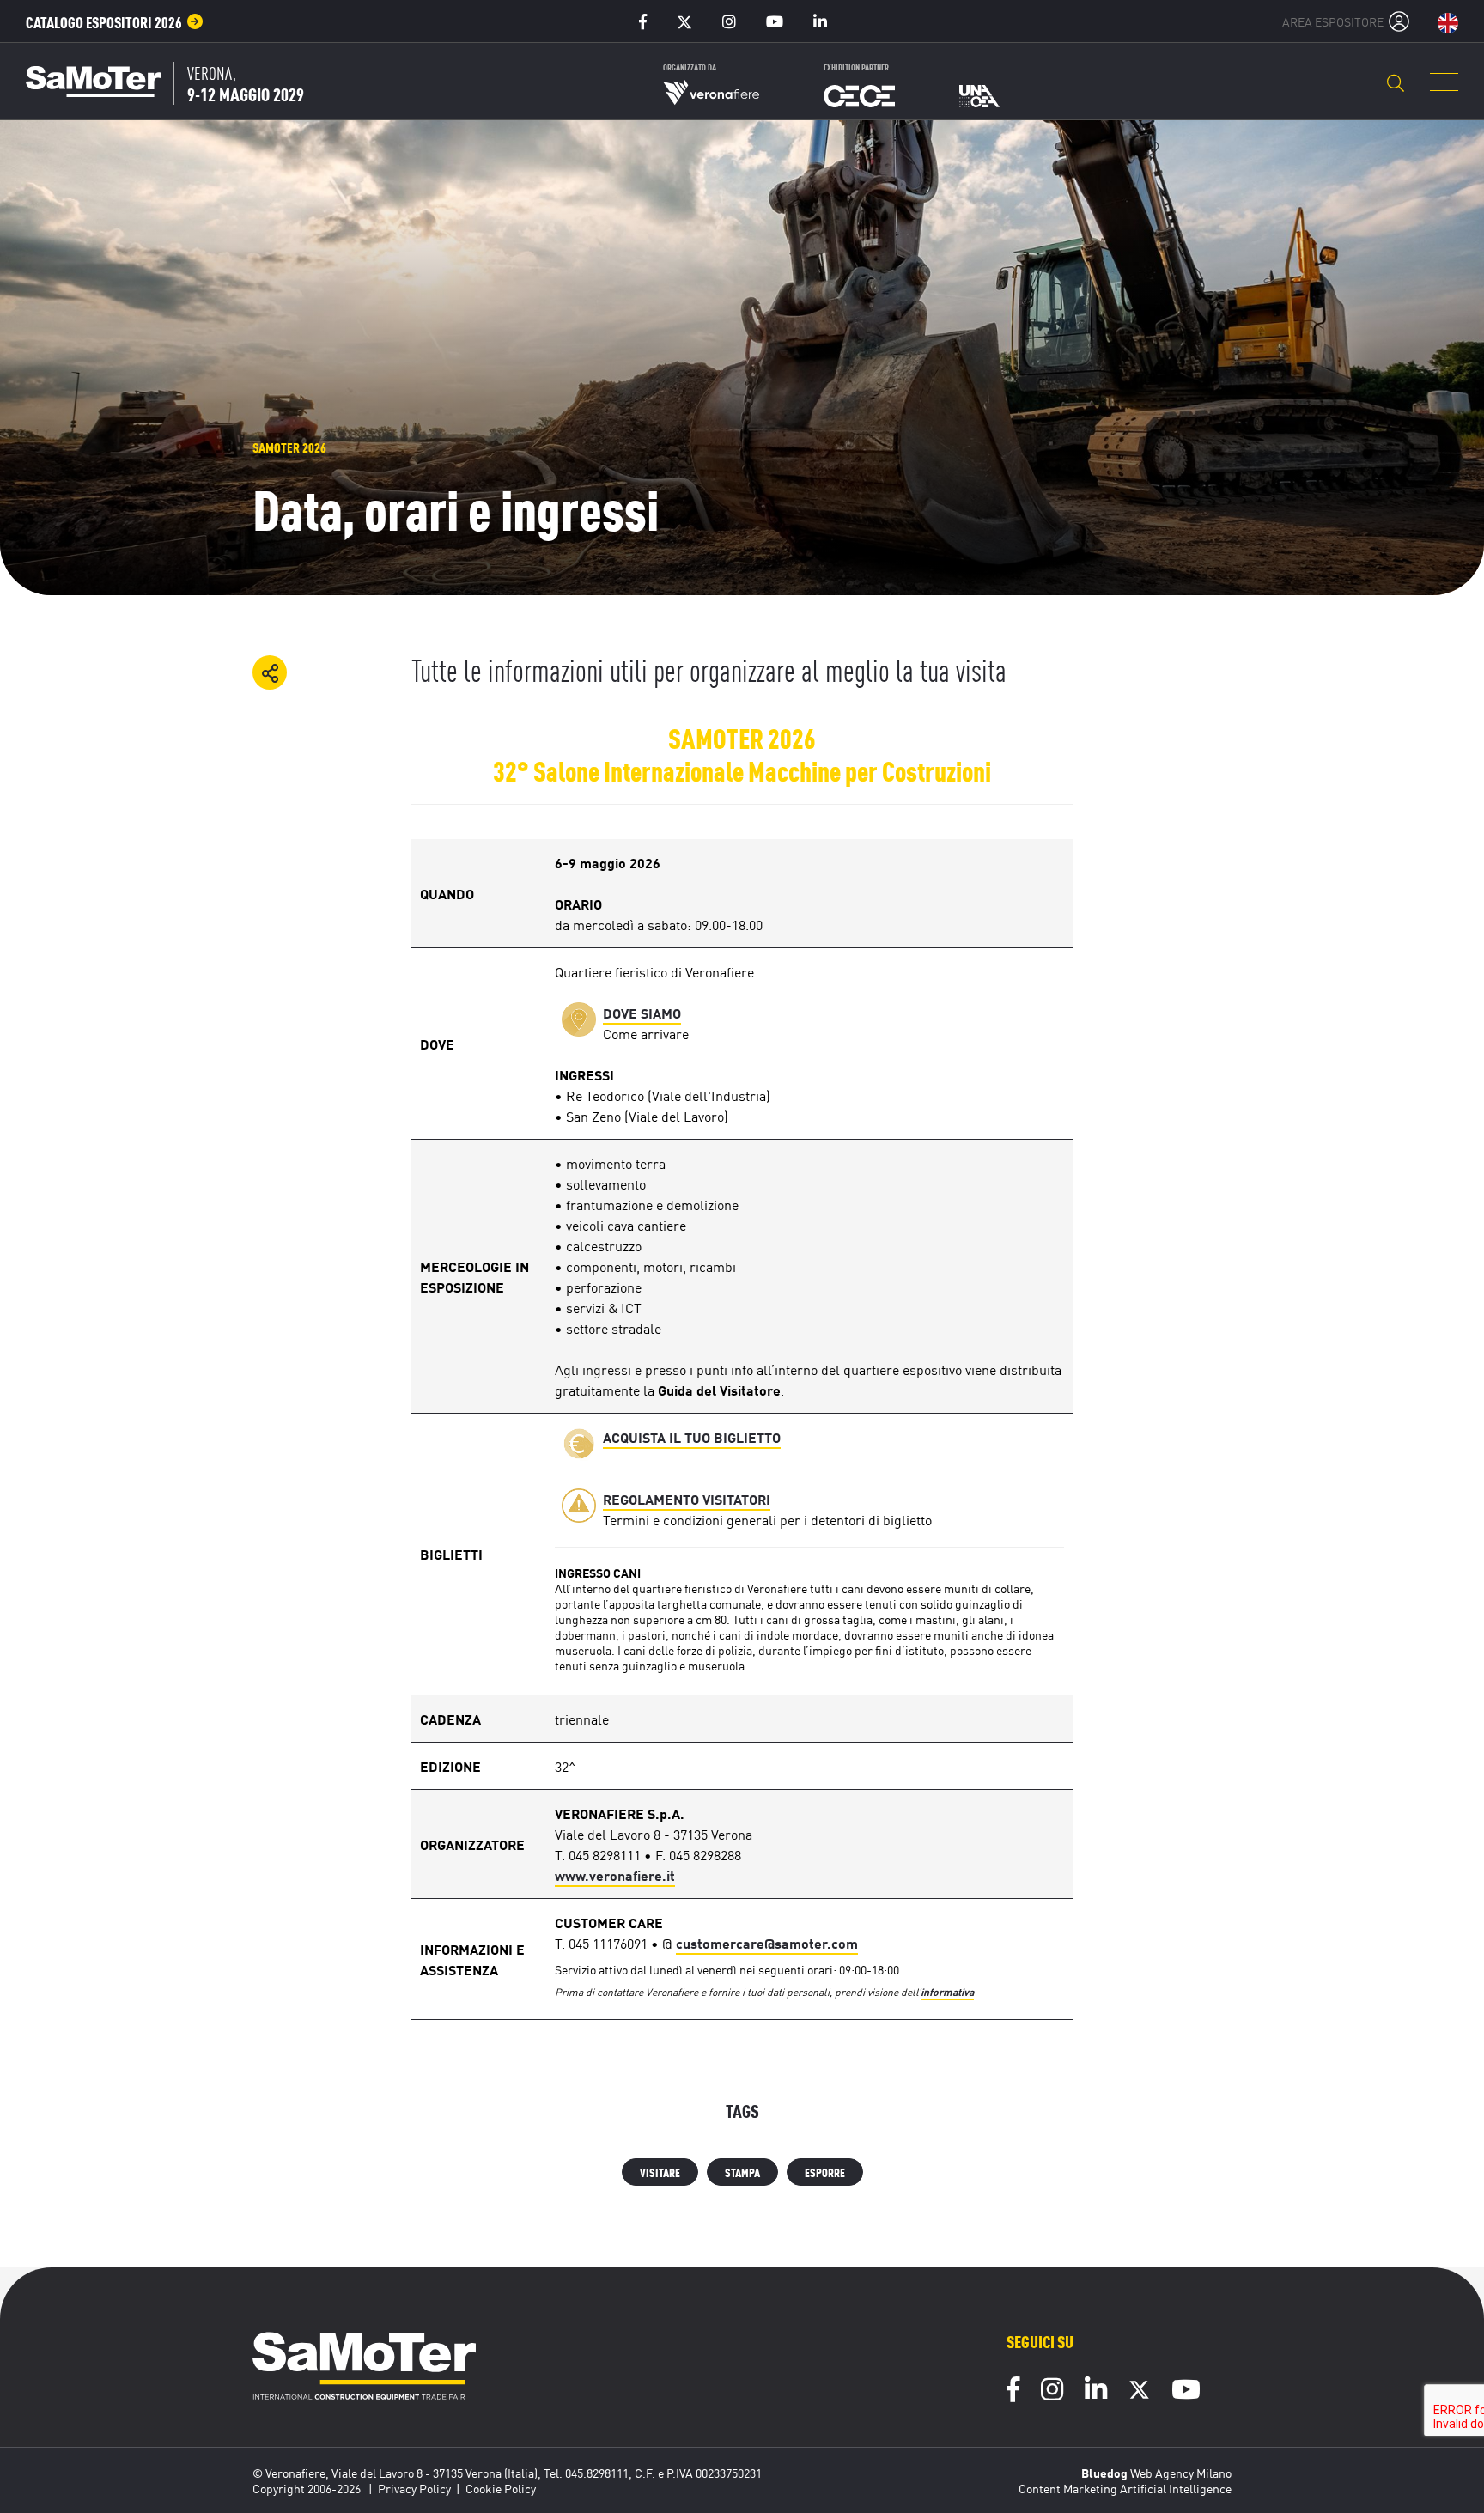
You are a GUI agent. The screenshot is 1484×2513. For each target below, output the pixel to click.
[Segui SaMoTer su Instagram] (1052, 2392)
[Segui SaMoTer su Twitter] (1139, 2394)
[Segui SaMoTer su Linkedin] (1096, 2392)
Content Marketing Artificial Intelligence (1125, 2488)
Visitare (660, 2172)
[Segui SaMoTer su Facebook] (1013, 2392)
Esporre (825, 2172)
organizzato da (690, 67)
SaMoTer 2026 (289, 447)
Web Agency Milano (1181, 2473)
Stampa (742, 2172)
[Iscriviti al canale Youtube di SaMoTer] (1186, 2392)
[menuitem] (115, 21)
